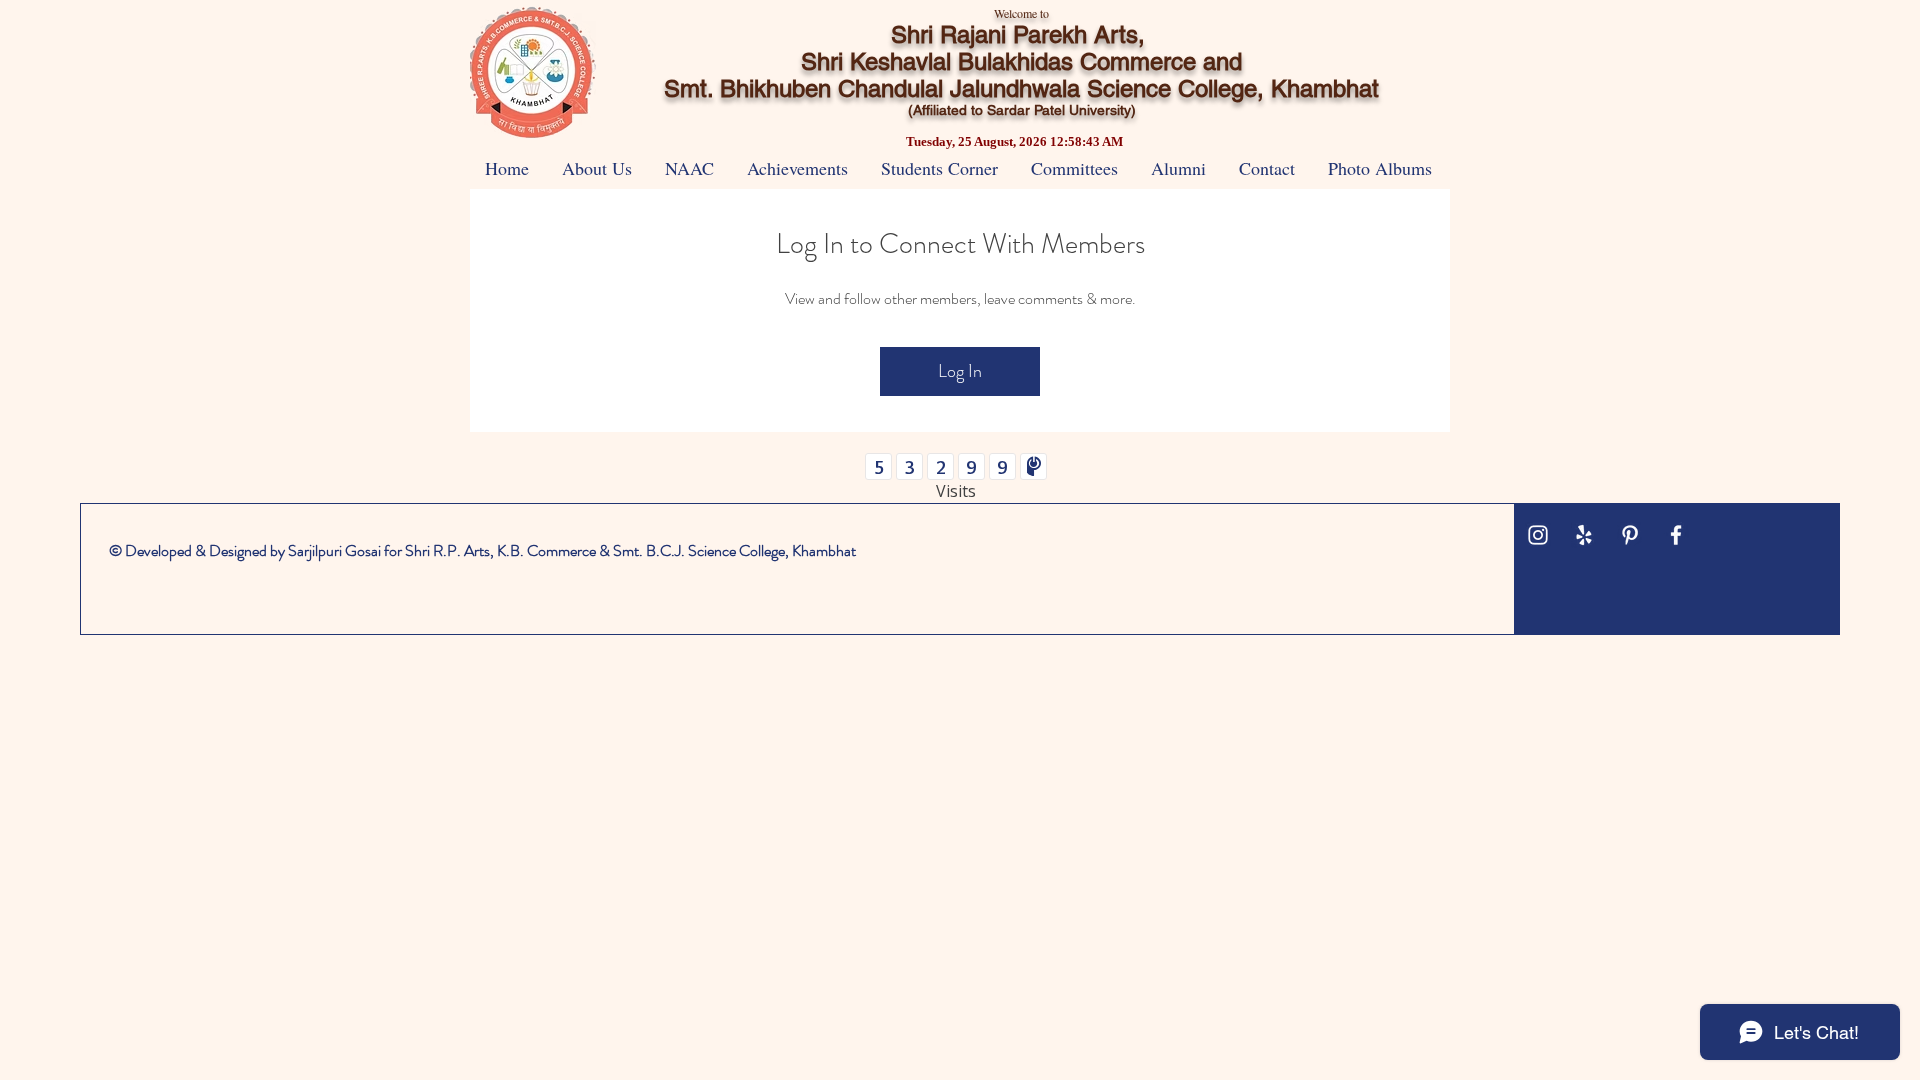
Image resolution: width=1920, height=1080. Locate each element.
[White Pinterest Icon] (1630, 535)
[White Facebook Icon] (1676, 535)
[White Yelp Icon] (1584, 535)
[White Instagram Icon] (1538, 535)
